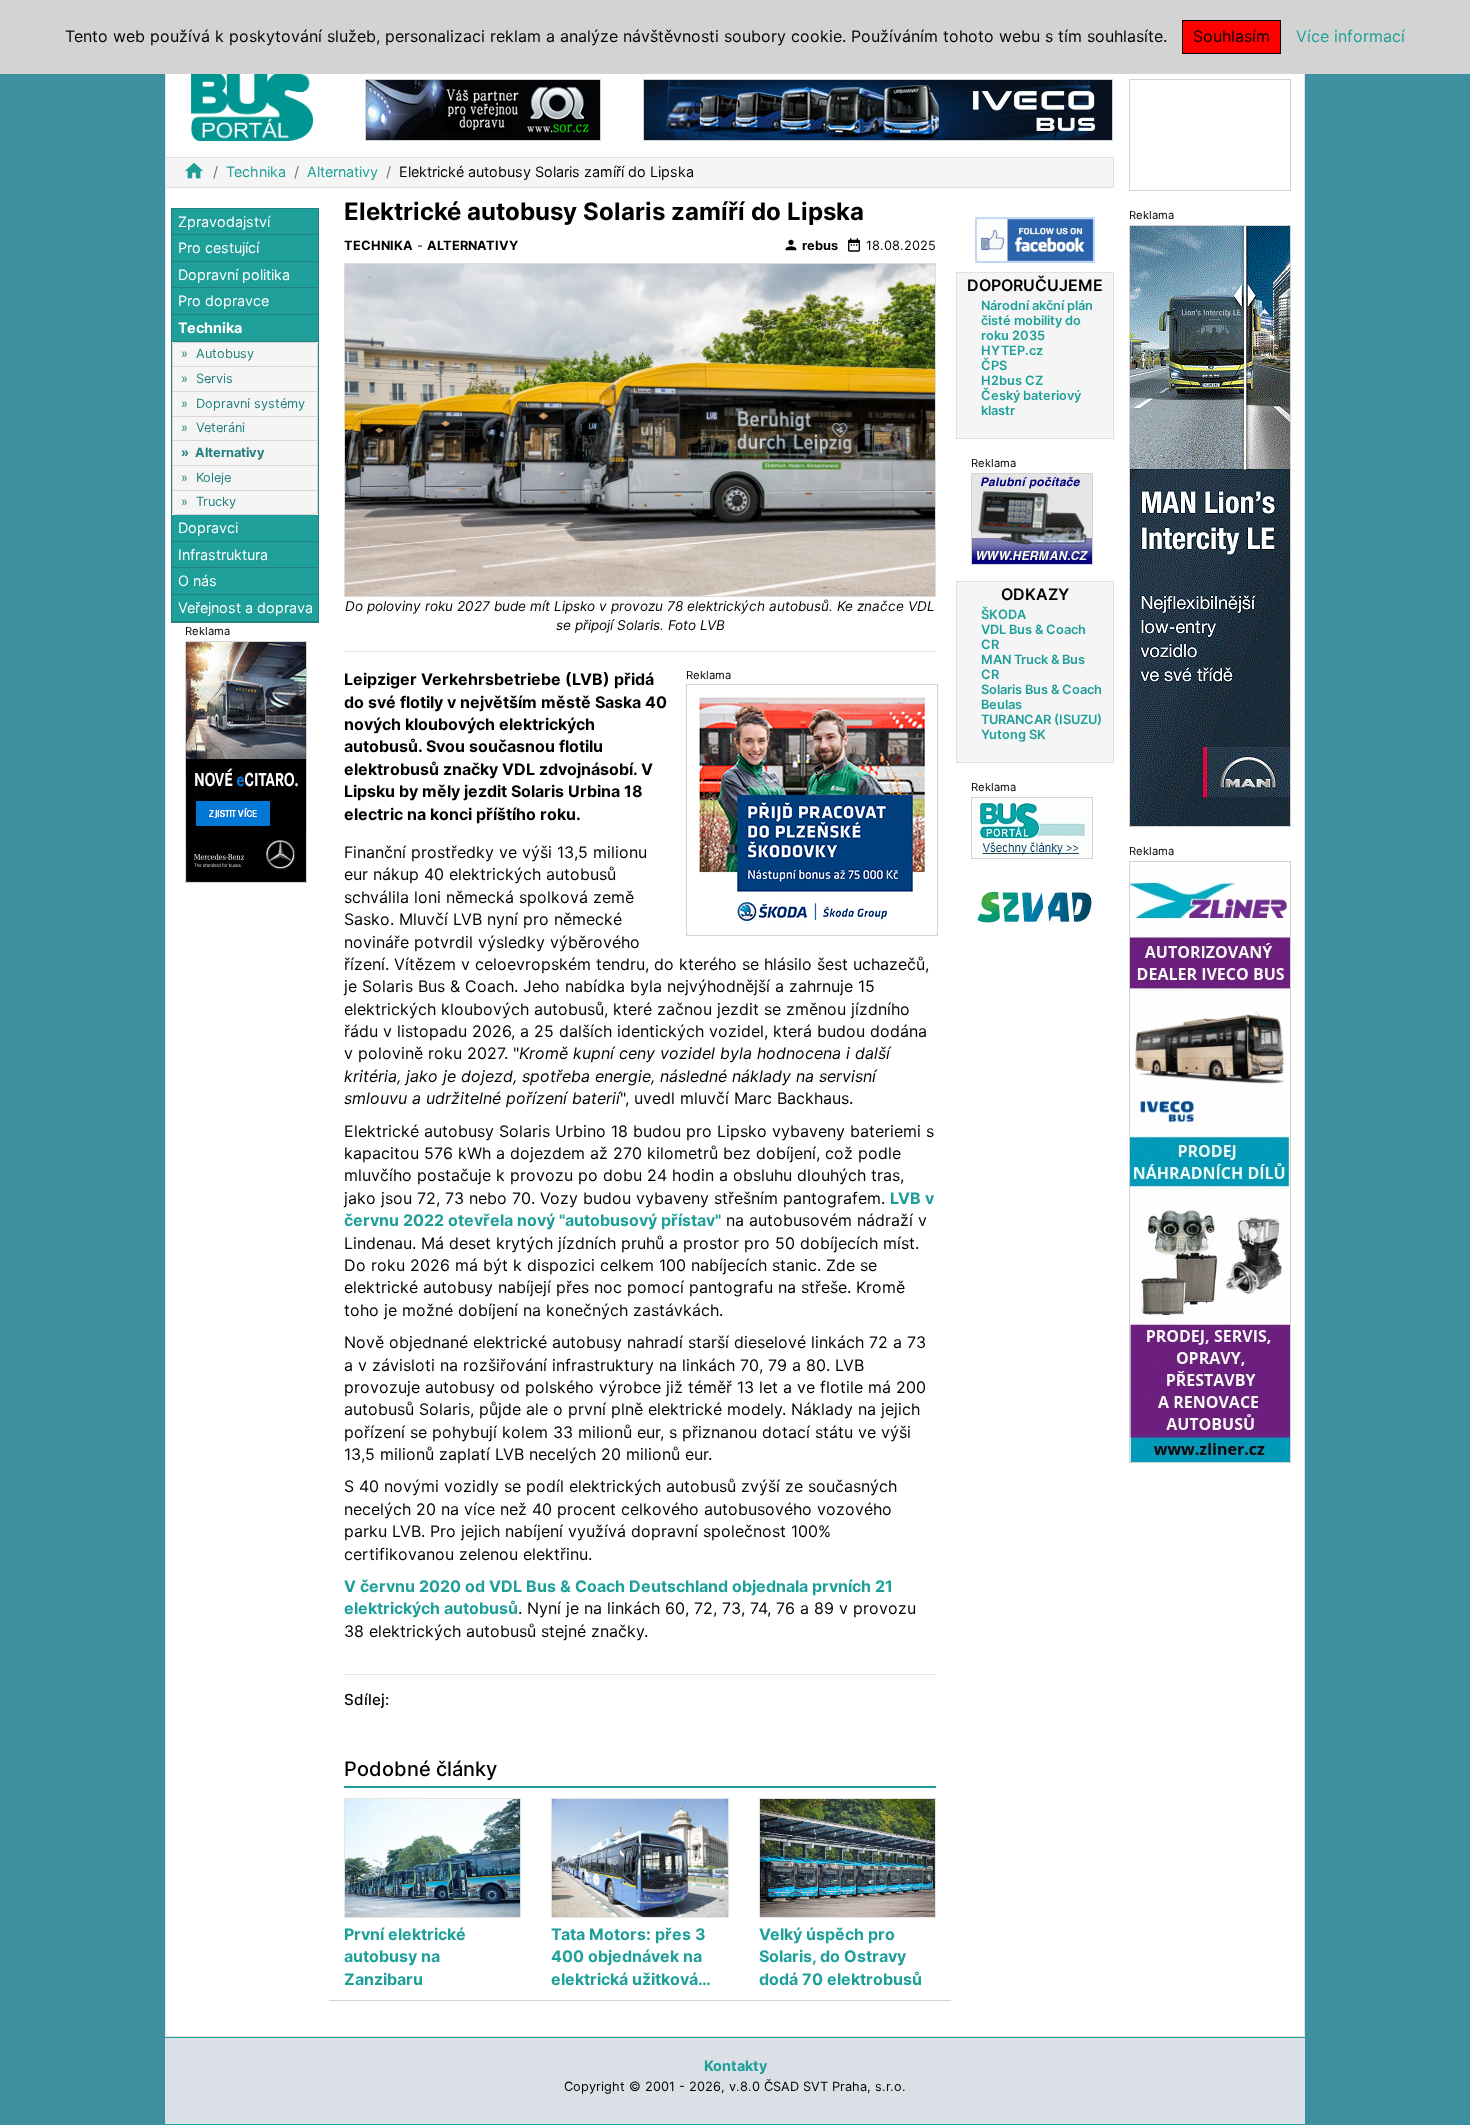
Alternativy (342, 171)
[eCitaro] (246, 760)
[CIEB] (1210, 133)
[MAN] (1210, 524)
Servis (214, 378)
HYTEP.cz (1012, 350)
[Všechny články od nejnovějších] (1032, 827)
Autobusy (225, 354)
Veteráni (220, 428)
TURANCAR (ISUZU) (1041, 719)
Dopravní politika (234, 274)
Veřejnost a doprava (245, 607)
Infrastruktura (223, 554)
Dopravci (208, 528)
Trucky (216, 501)
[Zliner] (1210, 1160)
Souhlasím (1231, 36)
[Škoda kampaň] (812, 808)
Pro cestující (218, 248)
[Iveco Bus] (878, 108)
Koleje (213, 477)
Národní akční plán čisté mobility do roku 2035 (1037, 320)
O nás (197, 581)
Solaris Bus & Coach (1041, 689)
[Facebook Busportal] (1035, 240)
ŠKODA (1003, 614)
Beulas (1001, 704)
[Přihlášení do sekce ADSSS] (1035, 907)
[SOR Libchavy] (483, 108)
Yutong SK (1013, 734)
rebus (810, 245)
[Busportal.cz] (252, 104)
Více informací (1350, 36)
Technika (256, 171)
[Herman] (1032, 518)
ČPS (994, 365)
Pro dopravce (223, 301)
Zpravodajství (224, 221)
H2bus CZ (1012, 380)
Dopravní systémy (250, 403)
